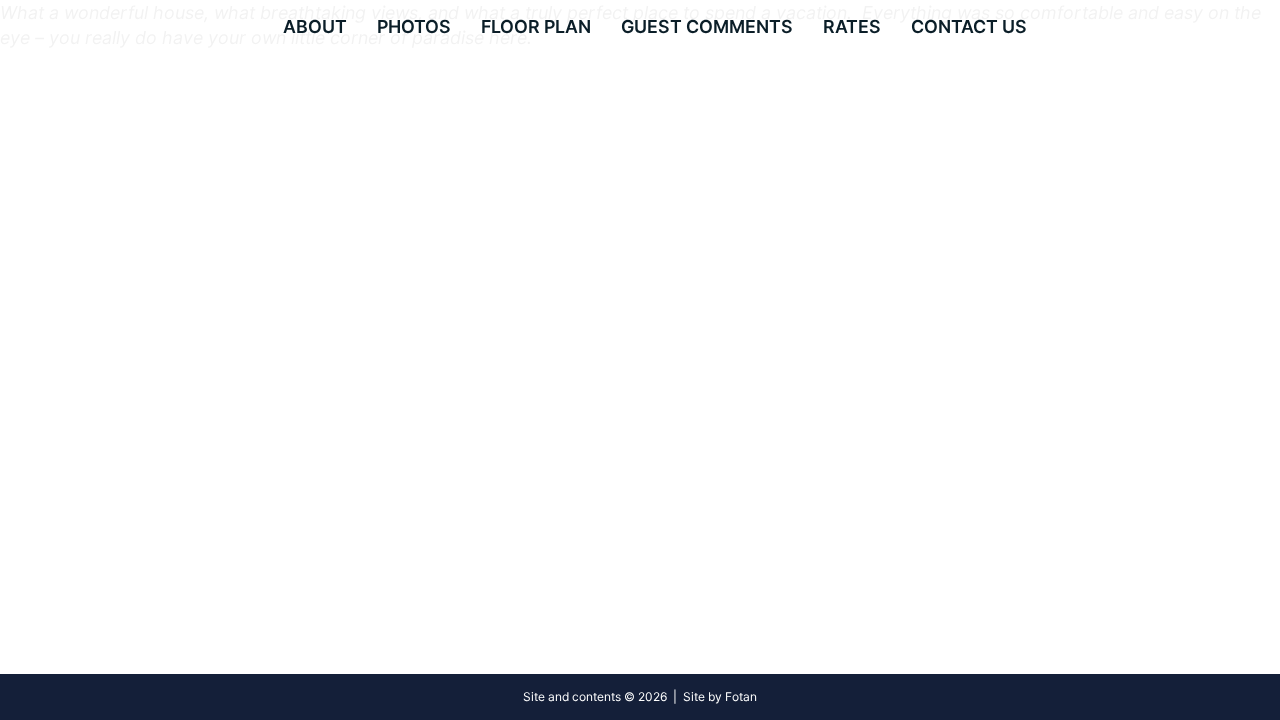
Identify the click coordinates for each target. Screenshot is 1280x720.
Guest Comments (707, 26)
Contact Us (969, 26)
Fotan (741, 696)
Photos (414, 26)
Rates (852, 26)
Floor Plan (536, 26)
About (315, 26)
